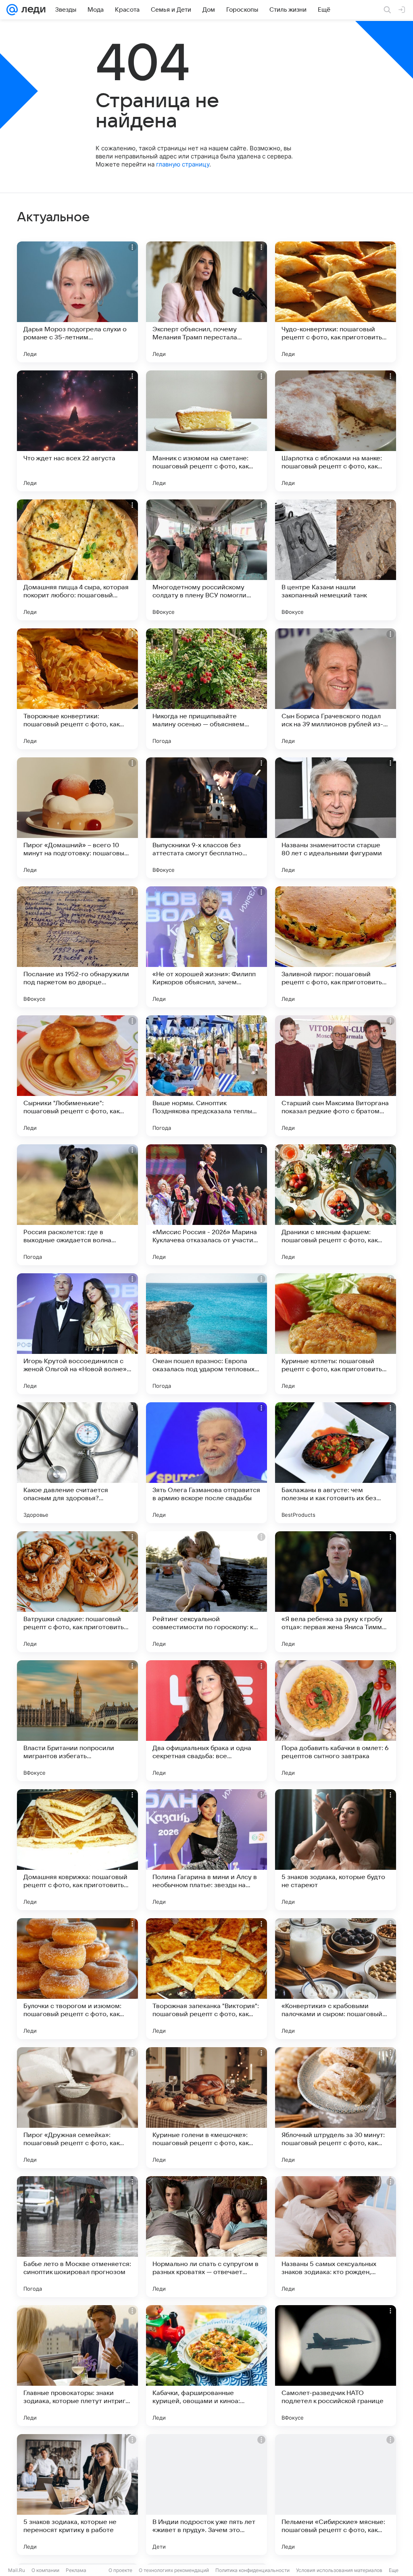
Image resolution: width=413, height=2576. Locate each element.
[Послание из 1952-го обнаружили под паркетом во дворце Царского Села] (77, 947)
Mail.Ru (17, 2570)
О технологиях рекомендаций (174, 2570)
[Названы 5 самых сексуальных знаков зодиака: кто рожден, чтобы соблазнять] (336, 2237)
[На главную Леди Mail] (32, 10)
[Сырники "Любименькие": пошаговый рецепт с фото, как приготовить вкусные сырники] (77, 1076)
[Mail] (12, 10)
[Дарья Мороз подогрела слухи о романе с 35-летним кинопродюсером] (77, 302)
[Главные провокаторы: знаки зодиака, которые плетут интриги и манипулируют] (77, 2366)
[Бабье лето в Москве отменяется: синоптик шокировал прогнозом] (77, 2237)
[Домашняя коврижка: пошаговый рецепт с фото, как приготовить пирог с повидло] (77, 1850)
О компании (45, 2570)
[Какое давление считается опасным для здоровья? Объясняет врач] (77, 1463)
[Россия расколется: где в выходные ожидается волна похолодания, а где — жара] (77, 1205)
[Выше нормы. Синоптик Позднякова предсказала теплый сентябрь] (206, 1076)
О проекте (120, 2570)
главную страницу (183, 164)
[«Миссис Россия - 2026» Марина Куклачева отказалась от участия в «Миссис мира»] (206, 1205)
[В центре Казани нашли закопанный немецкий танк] (336, 560)
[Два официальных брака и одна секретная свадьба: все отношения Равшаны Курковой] (206, 1721)
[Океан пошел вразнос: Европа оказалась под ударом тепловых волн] (206, 1334)
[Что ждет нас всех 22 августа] (77, 431)
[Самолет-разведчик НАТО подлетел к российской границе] (336, 2366)
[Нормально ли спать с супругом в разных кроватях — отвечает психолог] (206, 2237)
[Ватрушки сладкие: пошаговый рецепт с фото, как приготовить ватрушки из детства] (77, 1592)
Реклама (76, 2570)
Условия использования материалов (339, 2570)
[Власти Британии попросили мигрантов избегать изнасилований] (77, 1721)
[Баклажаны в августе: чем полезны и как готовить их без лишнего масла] (336, 1463)
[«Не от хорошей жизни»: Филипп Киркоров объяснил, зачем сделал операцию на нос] (206, 947)
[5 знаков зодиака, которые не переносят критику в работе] (77, 2495)
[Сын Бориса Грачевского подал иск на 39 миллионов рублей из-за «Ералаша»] (336, 689)
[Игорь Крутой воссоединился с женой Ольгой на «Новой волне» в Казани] (77, 1334)
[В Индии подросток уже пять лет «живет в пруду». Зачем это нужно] (206, 2495)
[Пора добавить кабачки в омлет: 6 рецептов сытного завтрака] (336, 1721)
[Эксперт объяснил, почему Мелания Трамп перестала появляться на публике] (206, 302)
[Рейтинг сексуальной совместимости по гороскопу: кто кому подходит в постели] (206, 1592)
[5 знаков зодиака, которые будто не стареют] (336, 1850)
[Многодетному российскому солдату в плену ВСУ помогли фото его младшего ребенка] (206, 560)
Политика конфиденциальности (252, 2570)
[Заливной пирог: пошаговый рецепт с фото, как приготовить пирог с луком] (336, 947)
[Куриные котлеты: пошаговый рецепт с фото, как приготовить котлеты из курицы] (336, 1334)
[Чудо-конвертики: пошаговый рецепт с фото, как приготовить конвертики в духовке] (336, 302)
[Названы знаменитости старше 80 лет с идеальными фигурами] (336, 818)
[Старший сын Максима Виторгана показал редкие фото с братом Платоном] (336, 1076)
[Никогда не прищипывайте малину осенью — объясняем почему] (206, 689)
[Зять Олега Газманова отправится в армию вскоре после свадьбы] (206, 1463)
